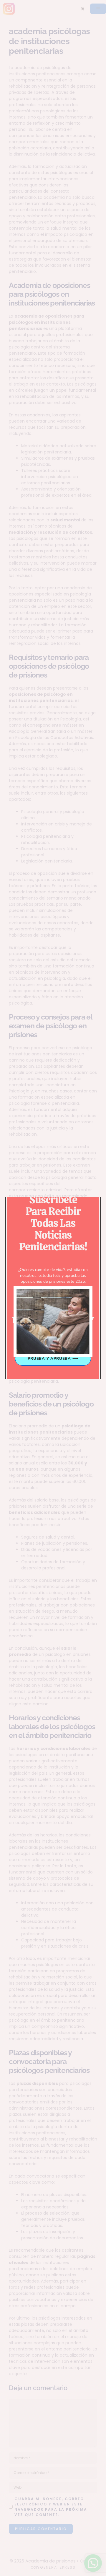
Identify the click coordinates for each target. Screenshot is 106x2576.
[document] (53, 1288)
